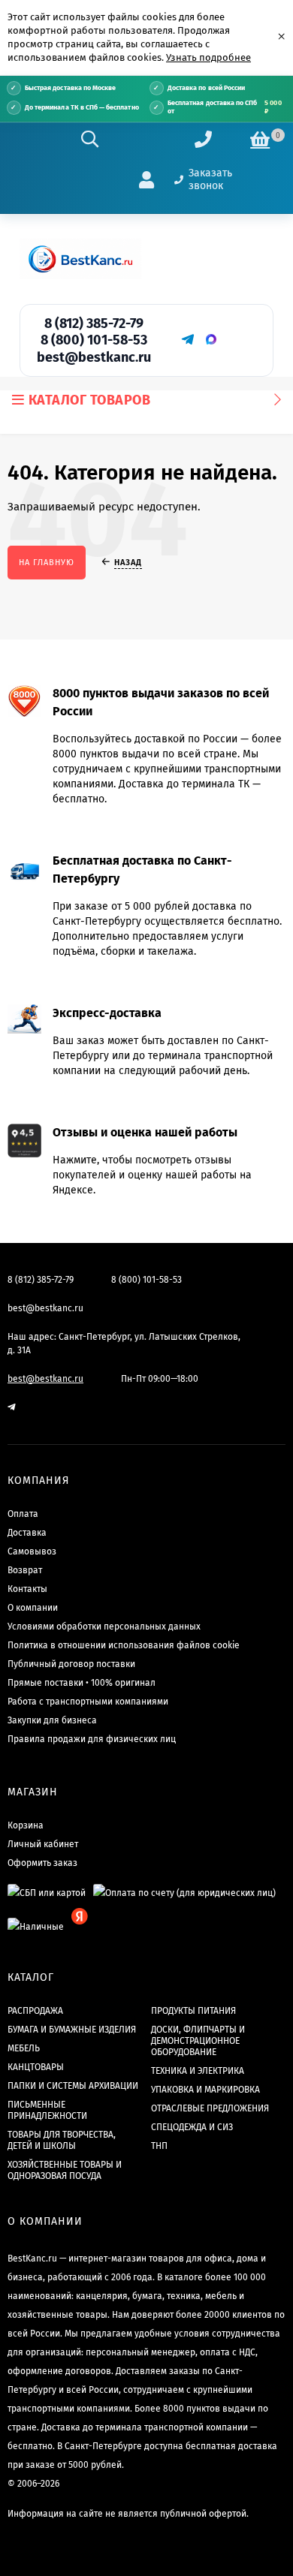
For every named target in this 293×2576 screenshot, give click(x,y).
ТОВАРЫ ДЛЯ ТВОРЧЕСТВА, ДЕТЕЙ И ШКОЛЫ (62, 2140)
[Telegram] (187, 339)
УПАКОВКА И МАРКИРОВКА (205, 2090)
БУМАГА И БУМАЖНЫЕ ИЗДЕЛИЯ (72, 2030)
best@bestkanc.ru (94, 357)
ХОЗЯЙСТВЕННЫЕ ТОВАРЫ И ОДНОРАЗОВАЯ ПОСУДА (65, 2170)
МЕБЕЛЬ (24, 2048)
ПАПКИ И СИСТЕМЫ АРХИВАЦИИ (73, 2086)
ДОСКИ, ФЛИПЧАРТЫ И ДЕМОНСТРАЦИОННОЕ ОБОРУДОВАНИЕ (198, 2041)
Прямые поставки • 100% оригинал (82, 1683)
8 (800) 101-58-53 (94, 340)
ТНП (159, 2146)
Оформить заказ (42, 1863)
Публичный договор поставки (71, 1664)
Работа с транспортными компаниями (88, 1702)
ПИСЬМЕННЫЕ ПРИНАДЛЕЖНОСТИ (47, 2110)
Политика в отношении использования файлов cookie (124, 1645)
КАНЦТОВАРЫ (36, 2067)
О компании (33, 1608)
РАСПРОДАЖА (35, 2011)
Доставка (27, 1533)
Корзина (26, 1825)
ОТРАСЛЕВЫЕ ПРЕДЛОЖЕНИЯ (210, 2108)
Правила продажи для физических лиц (92, 1739)
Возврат (25, 1570)
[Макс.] (211, 339)
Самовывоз (32, 1551)
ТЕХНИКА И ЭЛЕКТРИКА (198, 2071)
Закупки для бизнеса (52, 1720)
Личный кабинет (43, 1844)
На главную (47, 563)
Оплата (23, 1514)
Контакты (27, 1589)
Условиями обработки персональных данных (104, 1627)
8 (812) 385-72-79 (94, 324)
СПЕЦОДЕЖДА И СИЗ (192, 2127)
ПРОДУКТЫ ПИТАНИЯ (193, 2011)
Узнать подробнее (208, 57)
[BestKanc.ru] (80, 259)
